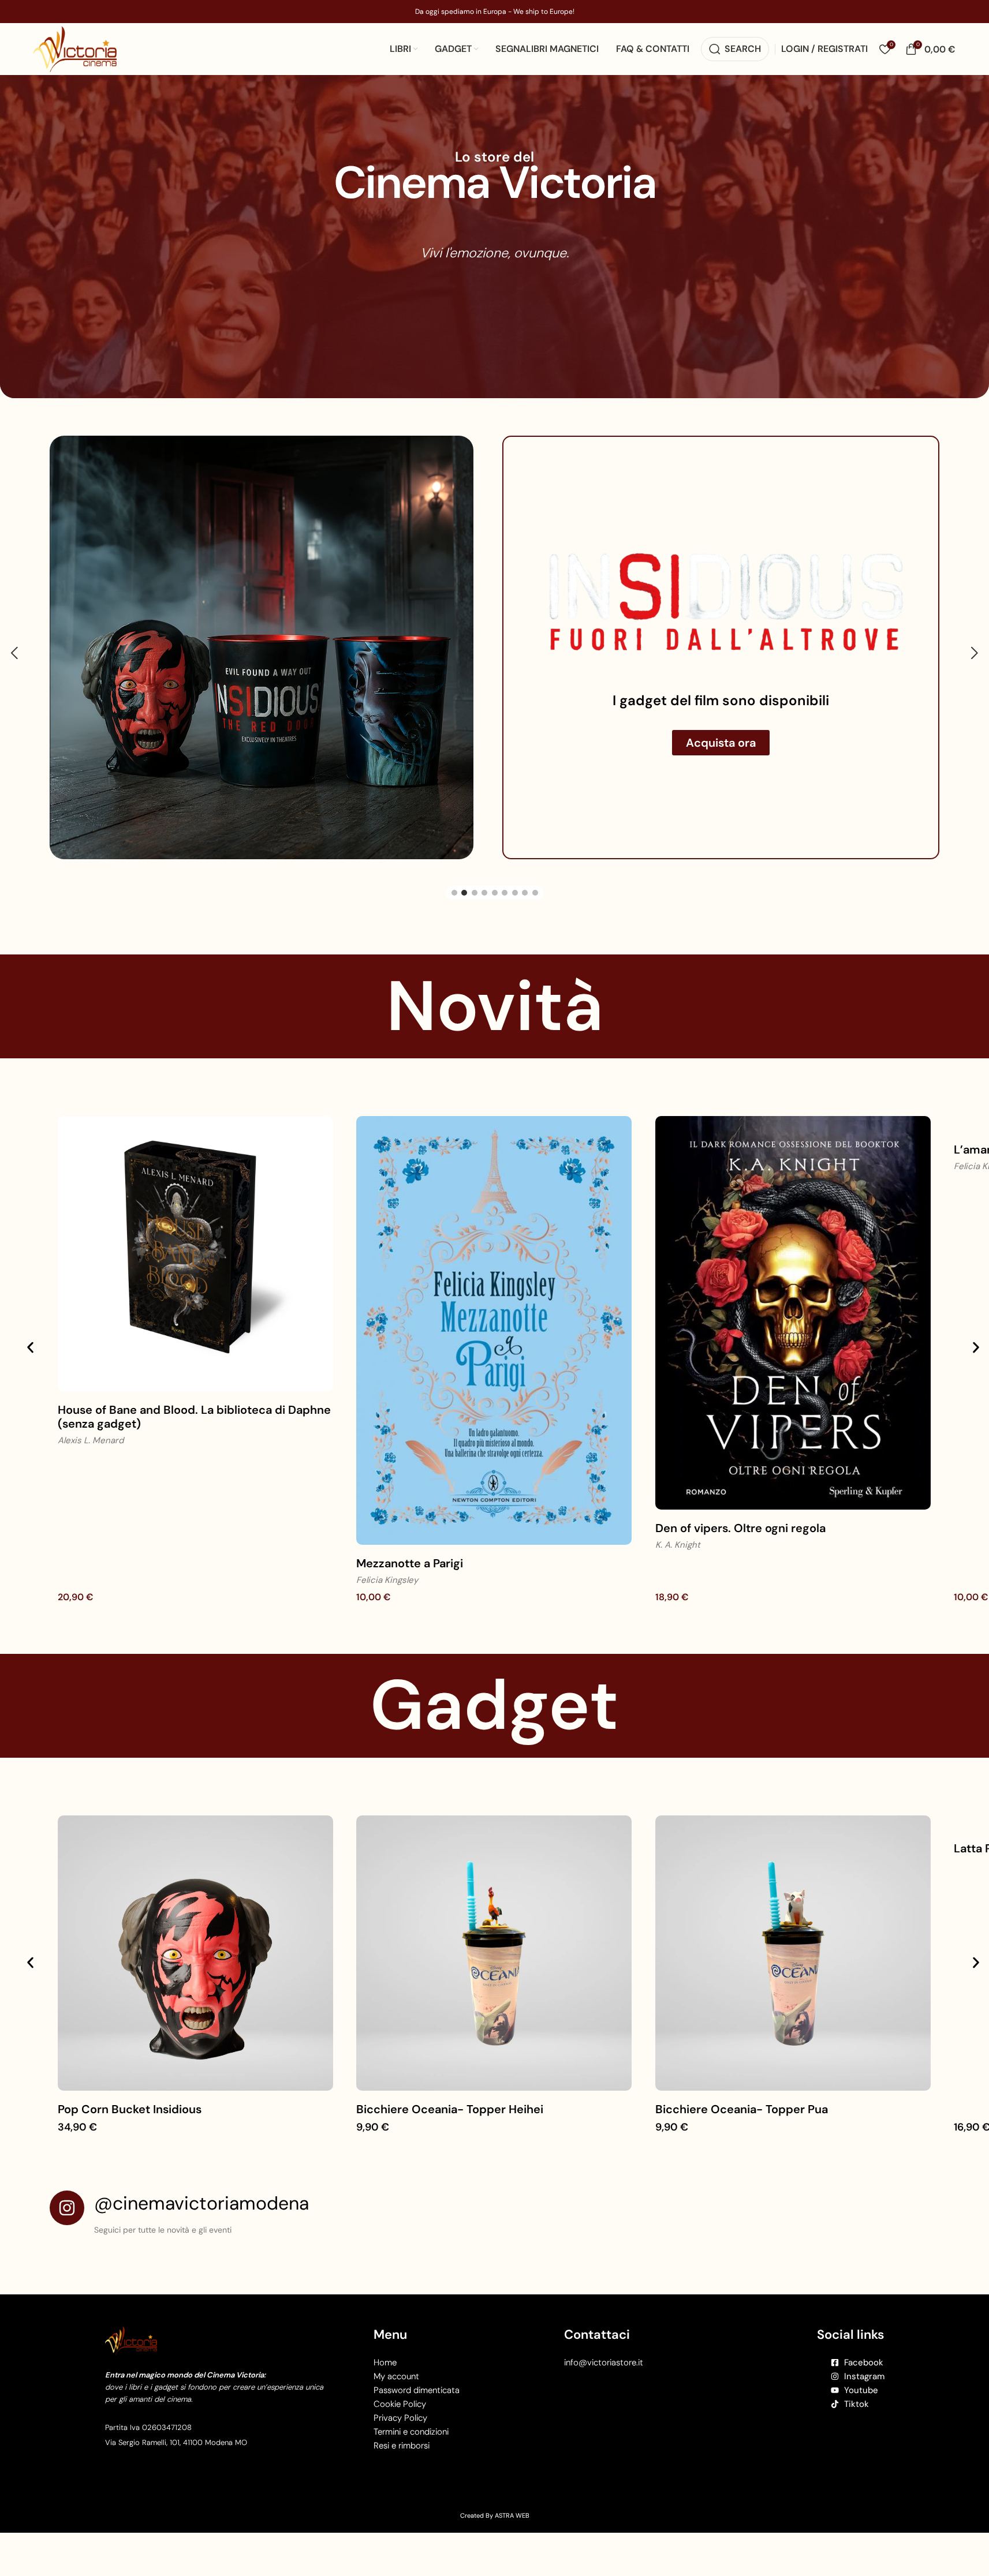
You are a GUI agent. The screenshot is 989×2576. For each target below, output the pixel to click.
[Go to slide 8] (525, 903)
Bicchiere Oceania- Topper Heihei (450, 2120)
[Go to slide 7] (515, 903)
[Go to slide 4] (484, 903)
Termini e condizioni (411, 2442)
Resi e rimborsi (402, 2456)
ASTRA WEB (512, 2526)
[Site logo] (75, 48)
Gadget (494, 1715)
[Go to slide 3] (475, 903)
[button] (14, 658)
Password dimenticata (417, 2401)
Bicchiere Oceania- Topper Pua (742, 2120)
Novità (495, 1016)
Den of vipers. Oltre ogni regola (740, 1538)
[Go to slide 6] (505, 903)
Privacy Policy (400, 2428)
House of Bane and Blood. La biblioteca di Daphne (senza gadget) (194, 1427)
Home (385, 2373)
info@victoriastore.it (604, 2373)
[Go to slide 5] (495, 903)
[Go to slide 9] (535, 903)
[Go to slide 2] (464, 903)
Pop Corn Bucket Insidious (130, 2120)
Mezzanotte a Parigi (410, 1574)
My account (396, 2387)
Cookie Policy (400, 2414)
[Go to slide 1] (454, 903)
